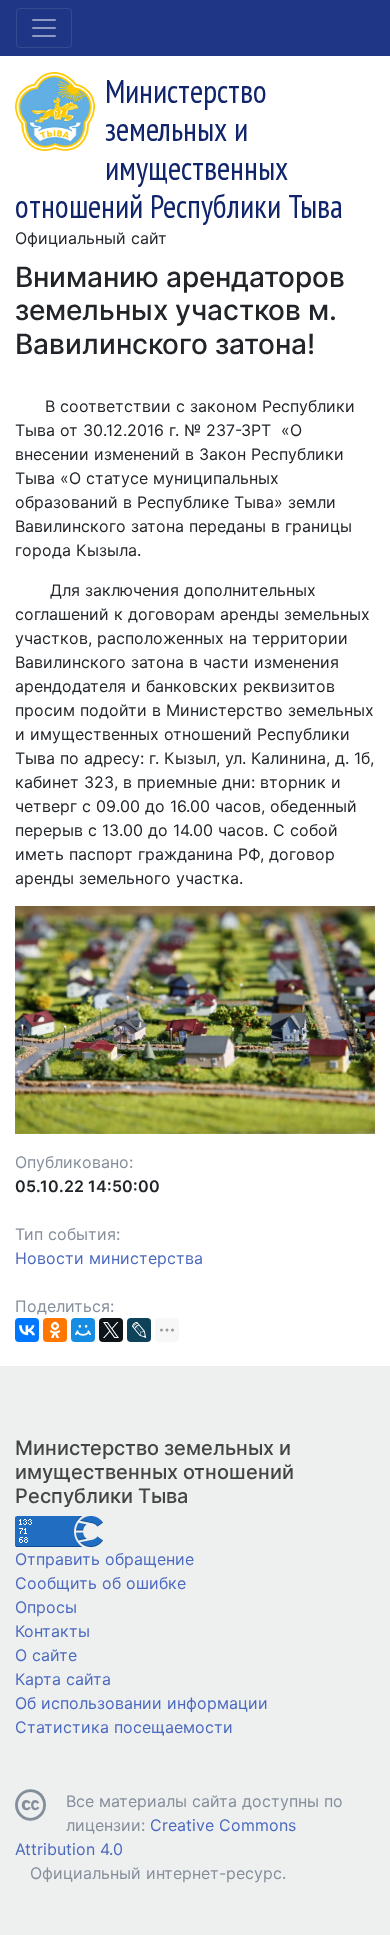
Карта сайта (63, 1679)
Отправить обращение (104, 1559)
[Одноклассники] (55, 1330)
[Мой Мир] (83, 1330)
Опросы (46, 1607)
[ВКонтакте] (27, 1330)
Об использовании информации (141, 1703)
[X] (111, 1330)
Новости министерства (109, 1258)
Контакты (52, 1631)
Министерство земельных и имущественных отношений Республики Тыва (154, 1472)
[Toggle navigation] (44, 28)
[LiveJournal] (139, 1330)
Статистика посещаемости (124, 1727)
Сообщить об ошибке (100, 1583)
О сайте (46, 1655)
